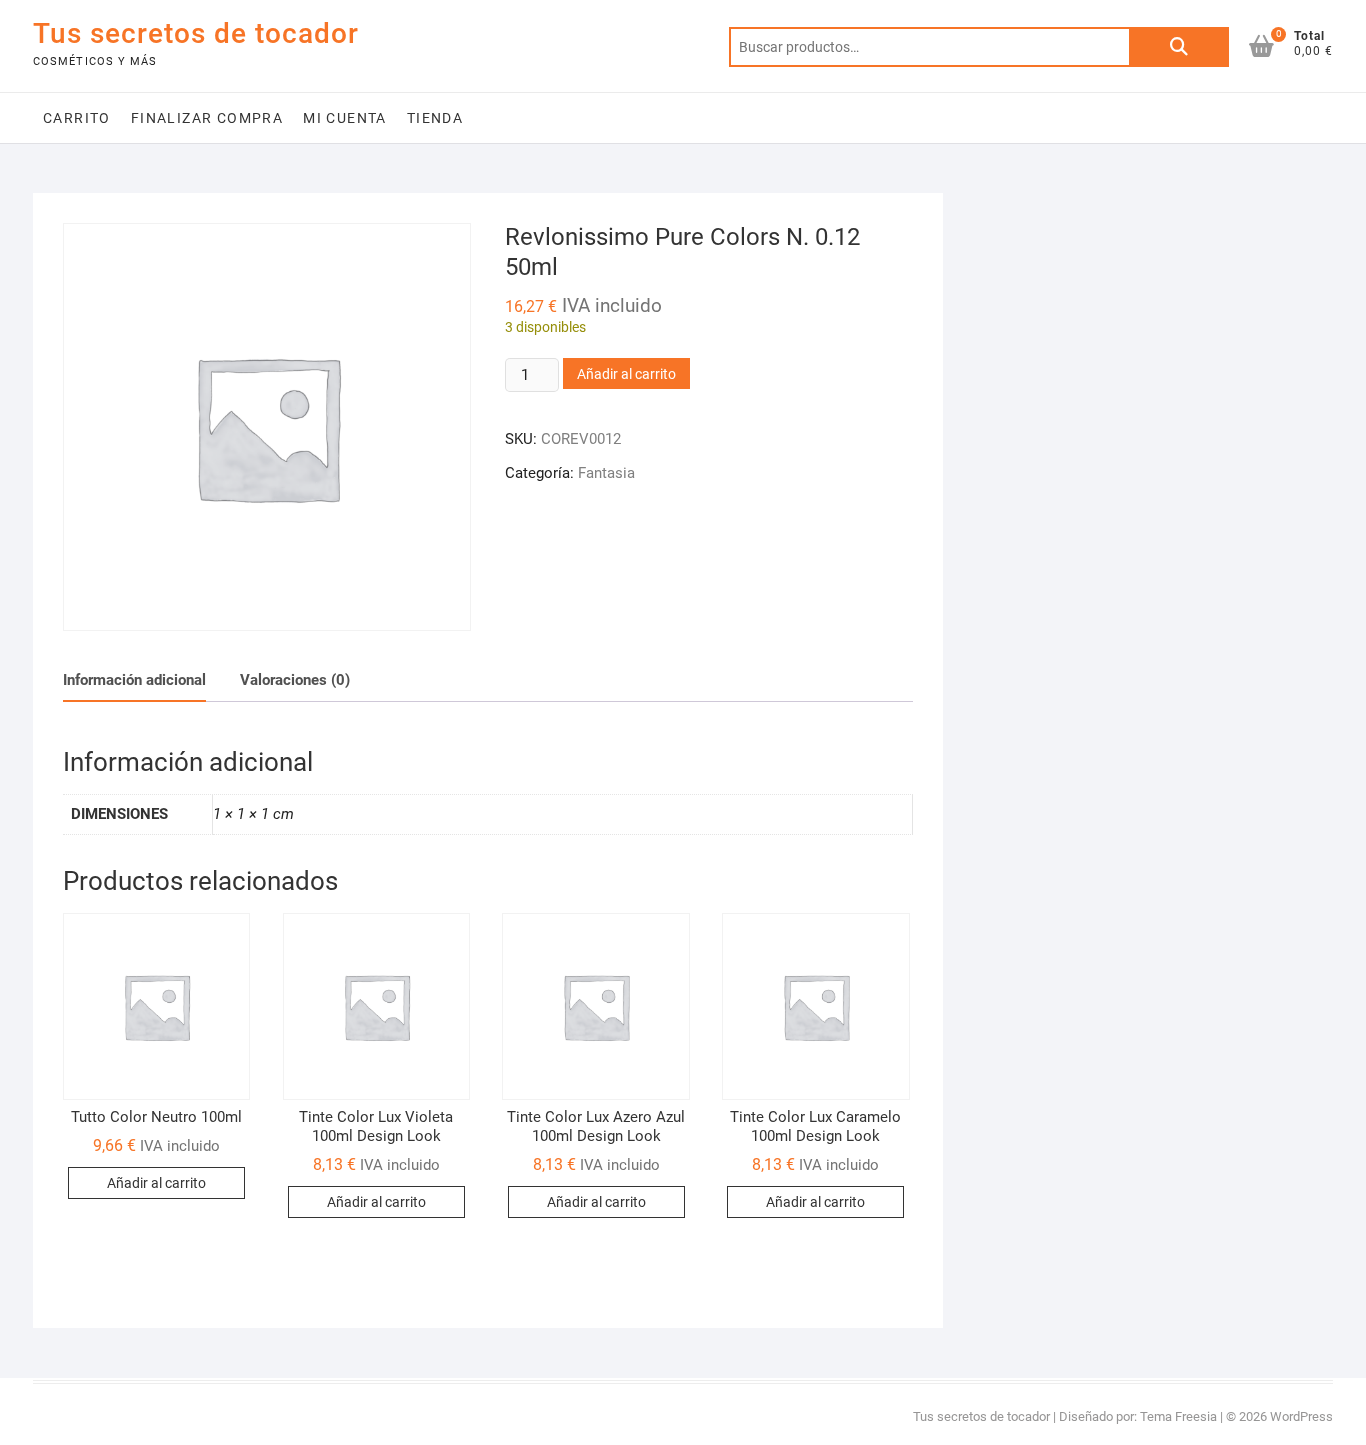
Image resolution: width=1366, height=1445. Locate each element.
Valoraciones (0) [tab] (295, 680)
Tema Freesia (1178, 1416)
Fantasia (606, 473)
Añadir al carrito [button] (156, 1183)
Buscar (1179, 47)
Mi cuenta (345, 118)
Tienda (435, 118)
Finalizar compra (207, 118)
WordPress (1301, 1416)
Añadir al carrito (626, 374)
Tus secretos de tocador (196, 33)
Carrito (77, 118)
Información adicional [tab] (134, 680)
